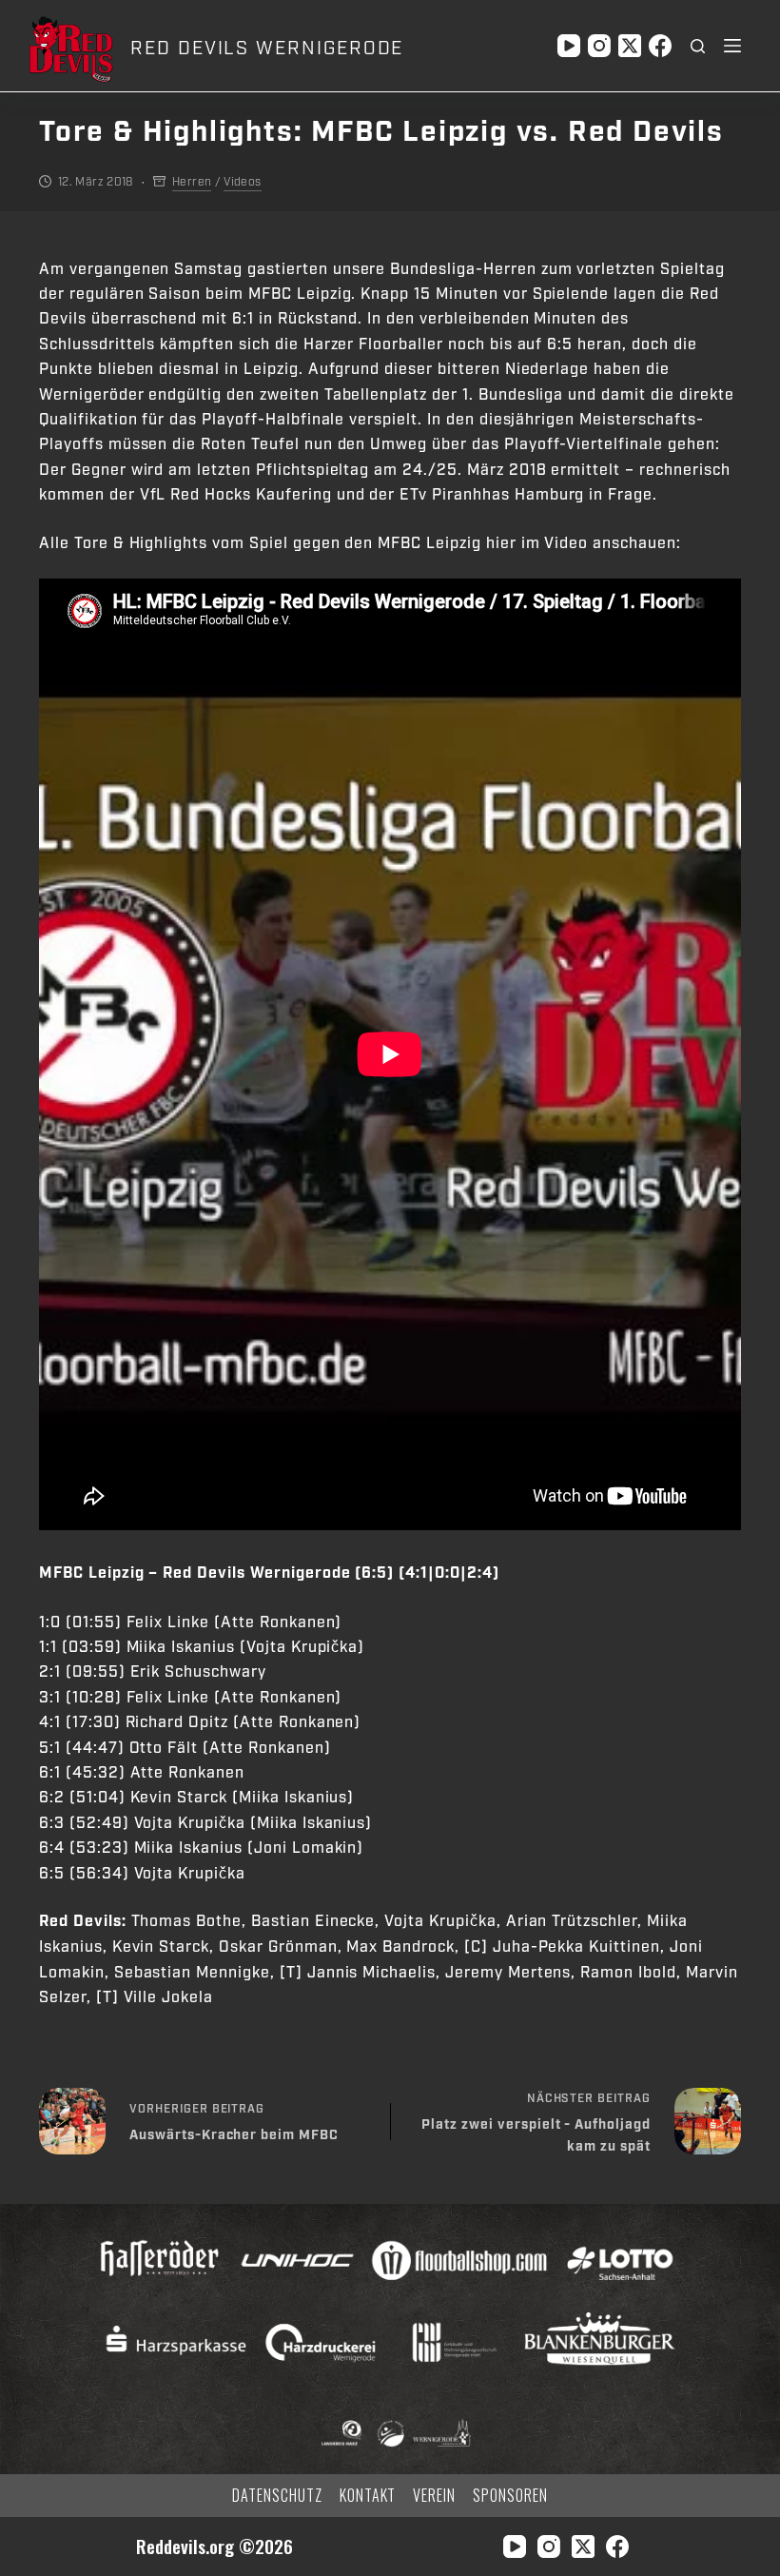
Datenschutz (277, 2496)
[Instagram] (599, 46)
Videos (242, 182)
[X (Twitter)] (630, 46)
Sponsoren (510, 2496)
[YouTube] (569, 46)
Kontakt (368, 2496)
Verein (434, 2496)
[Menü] (732, 46)
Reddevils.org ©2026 (214, 2546)
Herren (192, 182)
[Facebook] (660, 46)
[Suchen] (698, 46)
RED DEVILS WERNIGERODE (267, 49)
